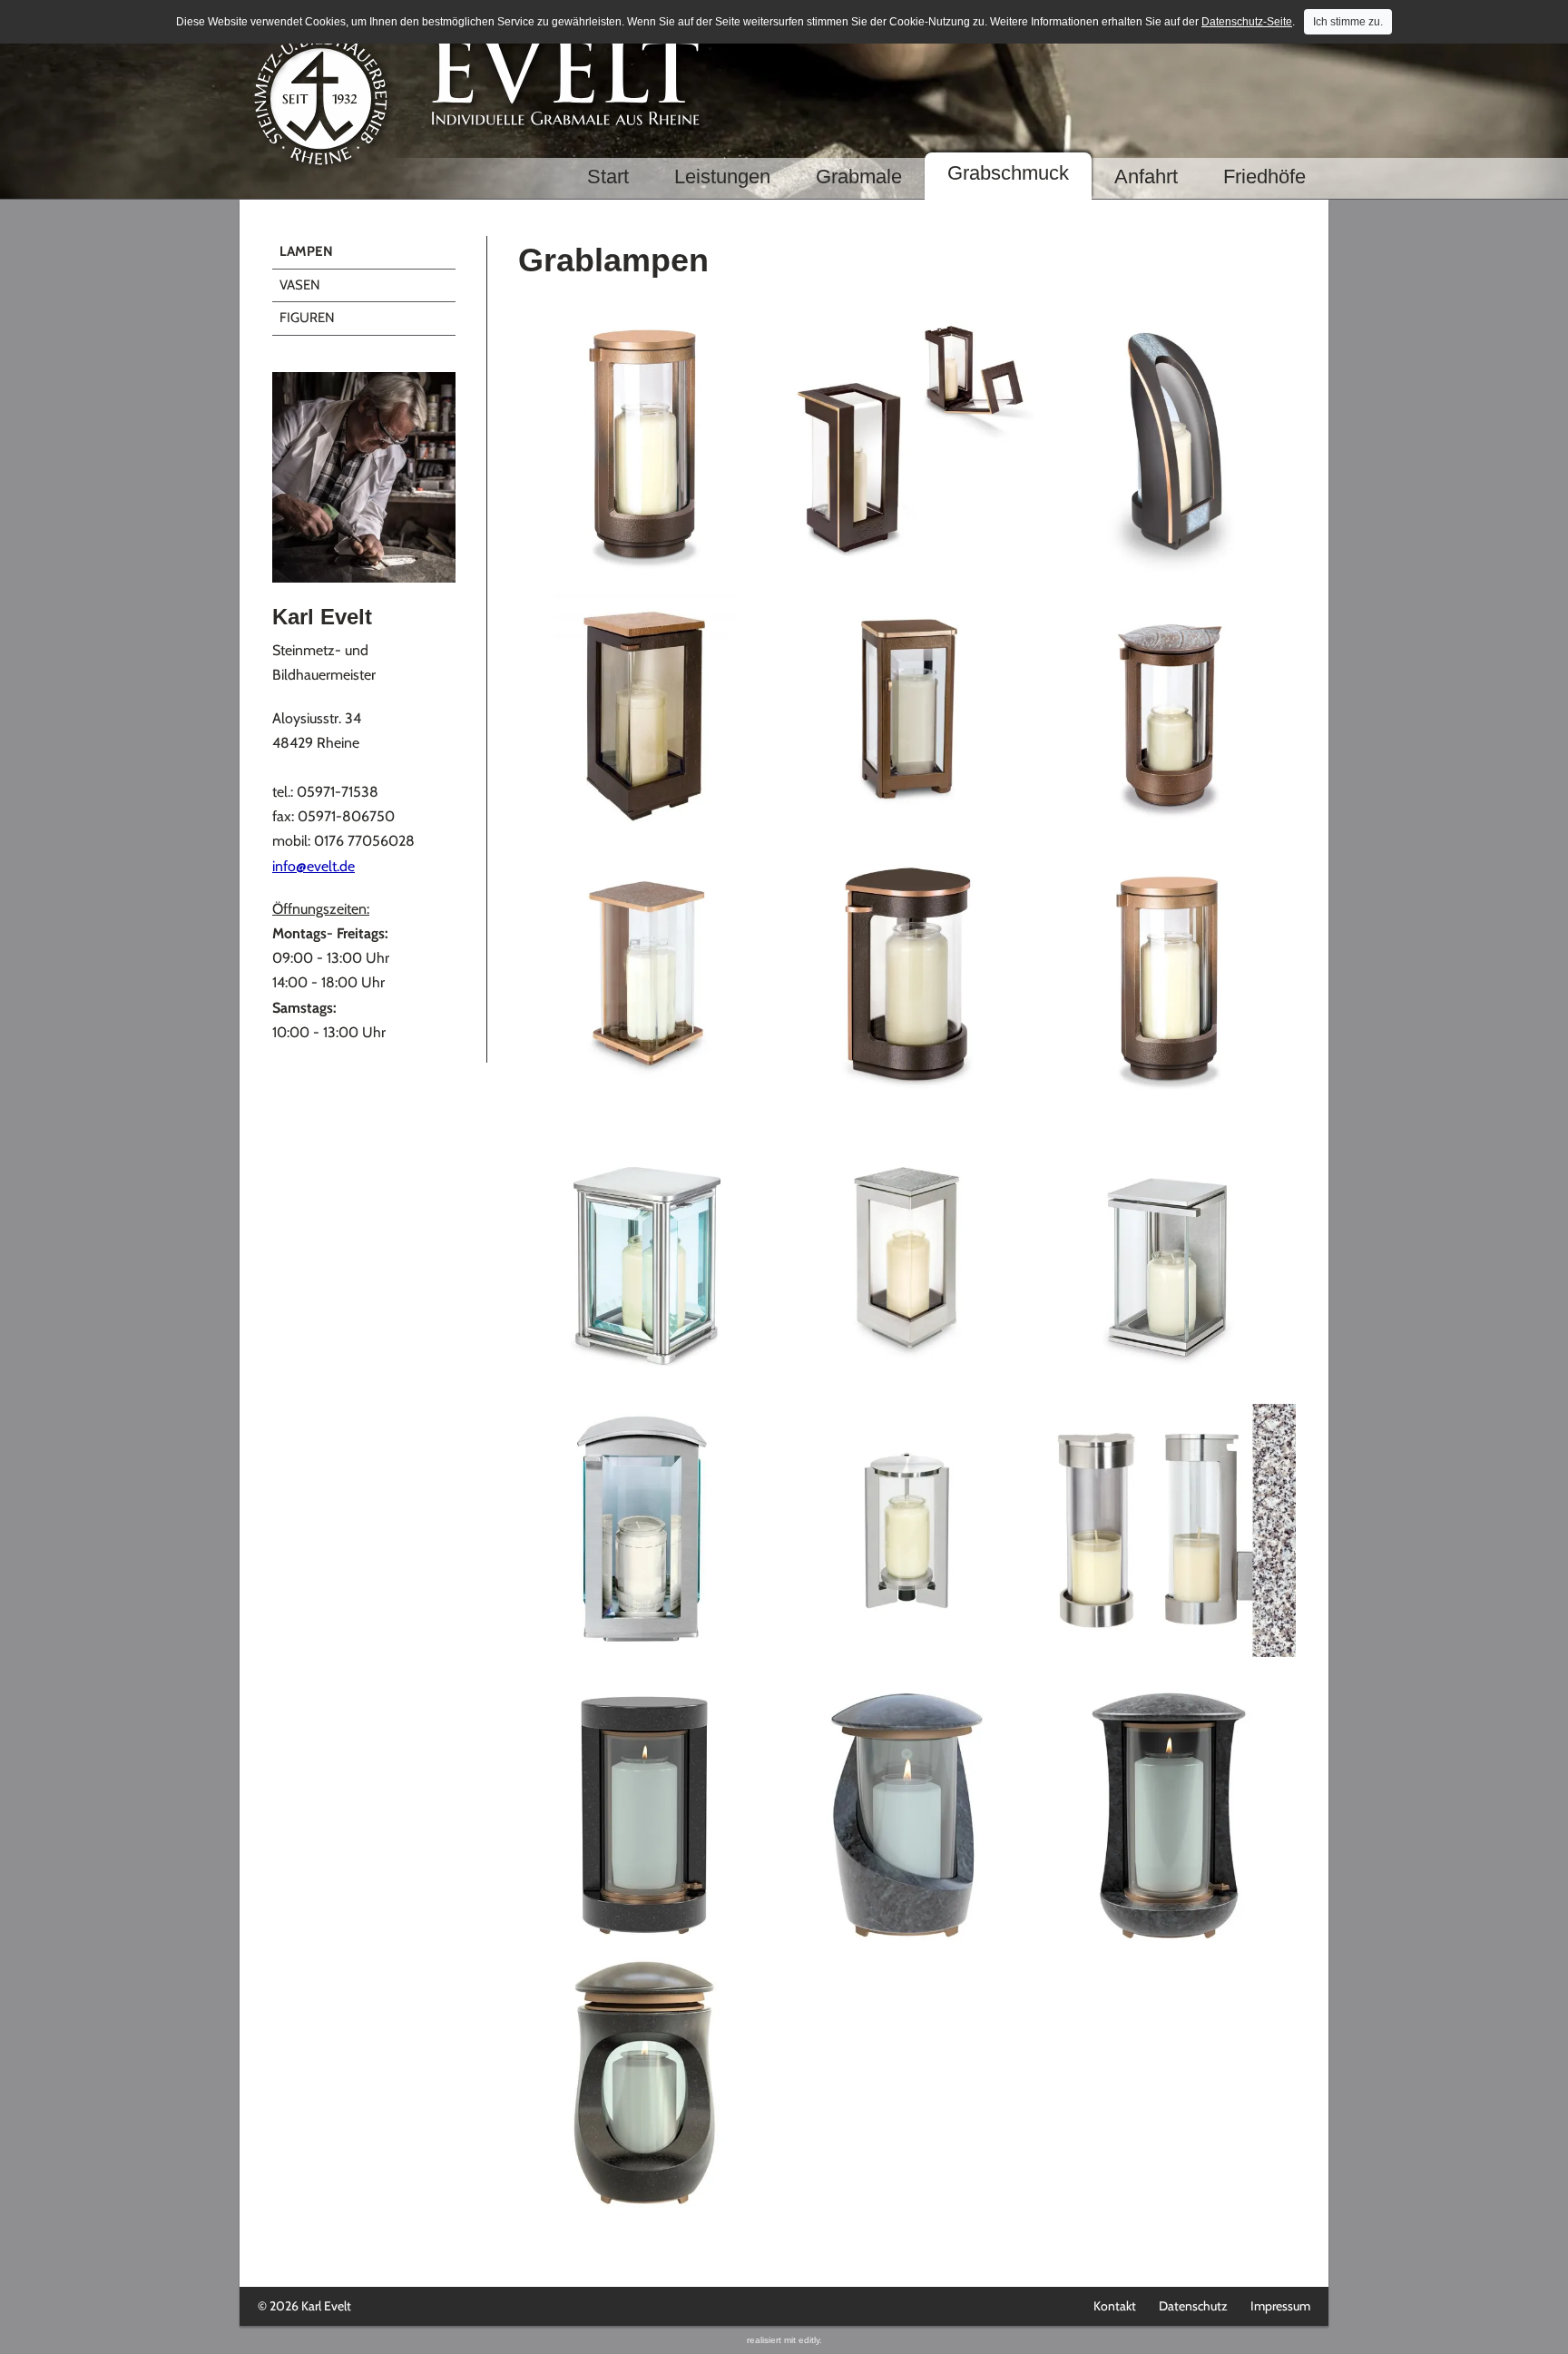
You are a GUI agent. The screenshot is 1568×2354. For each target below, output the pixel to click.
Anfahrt (1146, 177)
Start (608, 177)
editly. (810, 2340)
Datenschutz (1193, 2306)
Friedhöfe (1264, 177)
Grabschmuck (1008, 173)
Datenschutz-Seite (1247, 22)
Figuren (307, 318)
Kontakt (1115, 2306)
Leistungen (722, 177)
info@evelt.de (314, 866)
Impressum (1280, 2306)
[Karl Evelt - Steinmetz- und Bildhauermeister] (364, 478)
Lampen (306, 251)
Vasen (300, 285)
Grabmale (859, 177)
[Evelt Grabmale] (784, 102)
